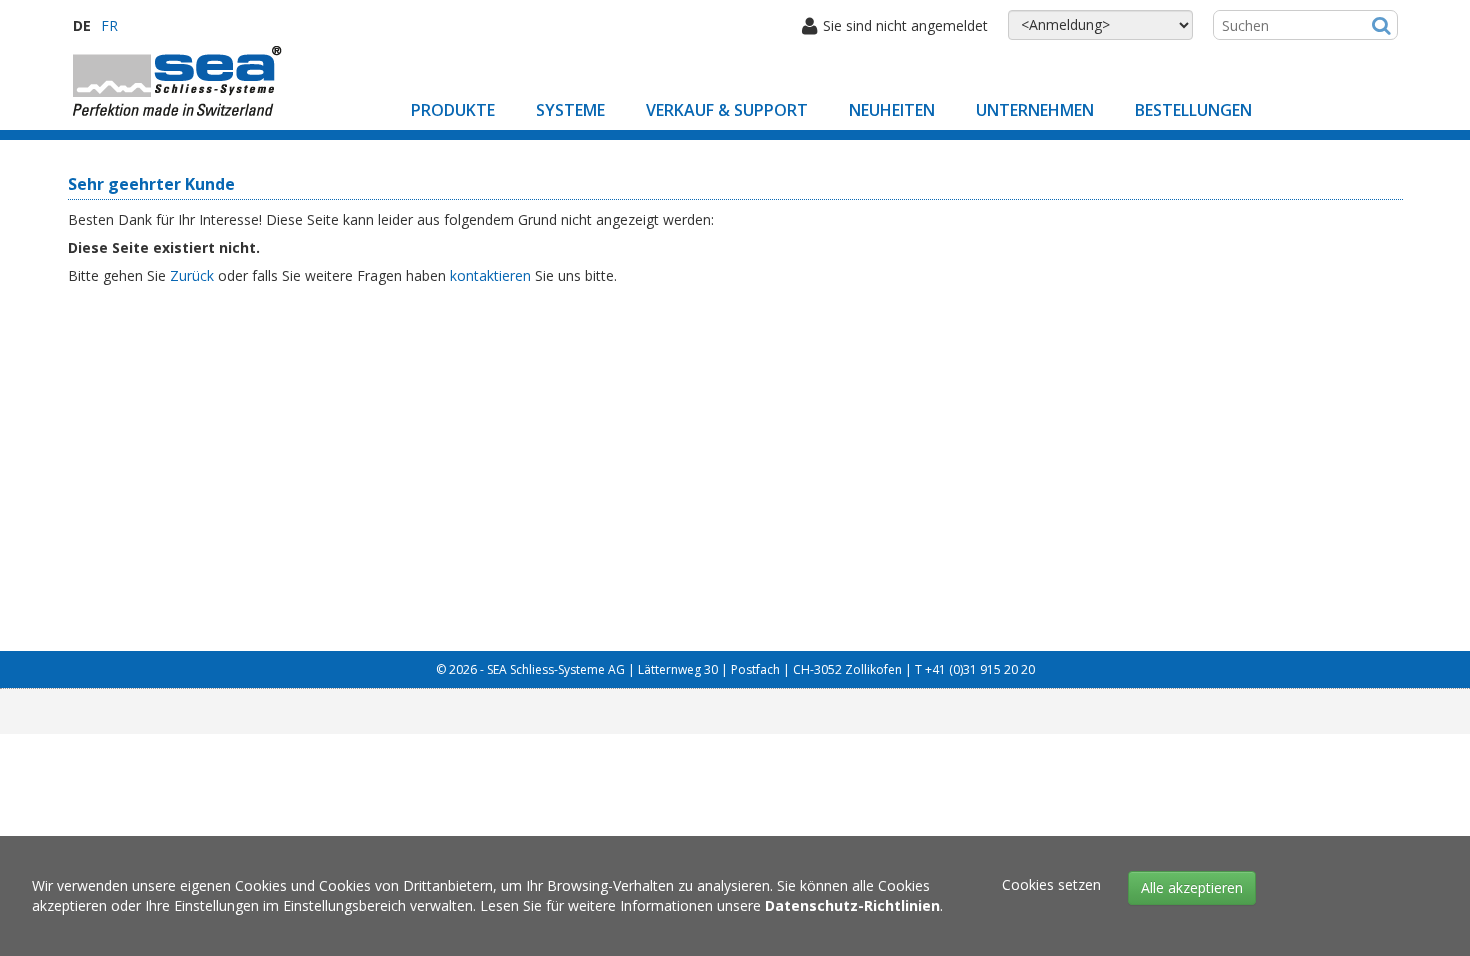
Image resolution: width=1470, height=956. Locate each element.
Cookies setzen (1051, 884)
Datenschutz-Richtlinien (852, 905)
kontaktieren (490, 275)
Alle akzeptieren (1192, 887)
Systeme (570, 110)
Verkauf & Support (727, 110)
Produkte (453, 110)
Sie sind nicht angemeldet (905, 25)
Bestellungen (1193, 110)
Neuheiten (892, 110)
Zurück (192, 275)
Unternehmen (1035, 110)
